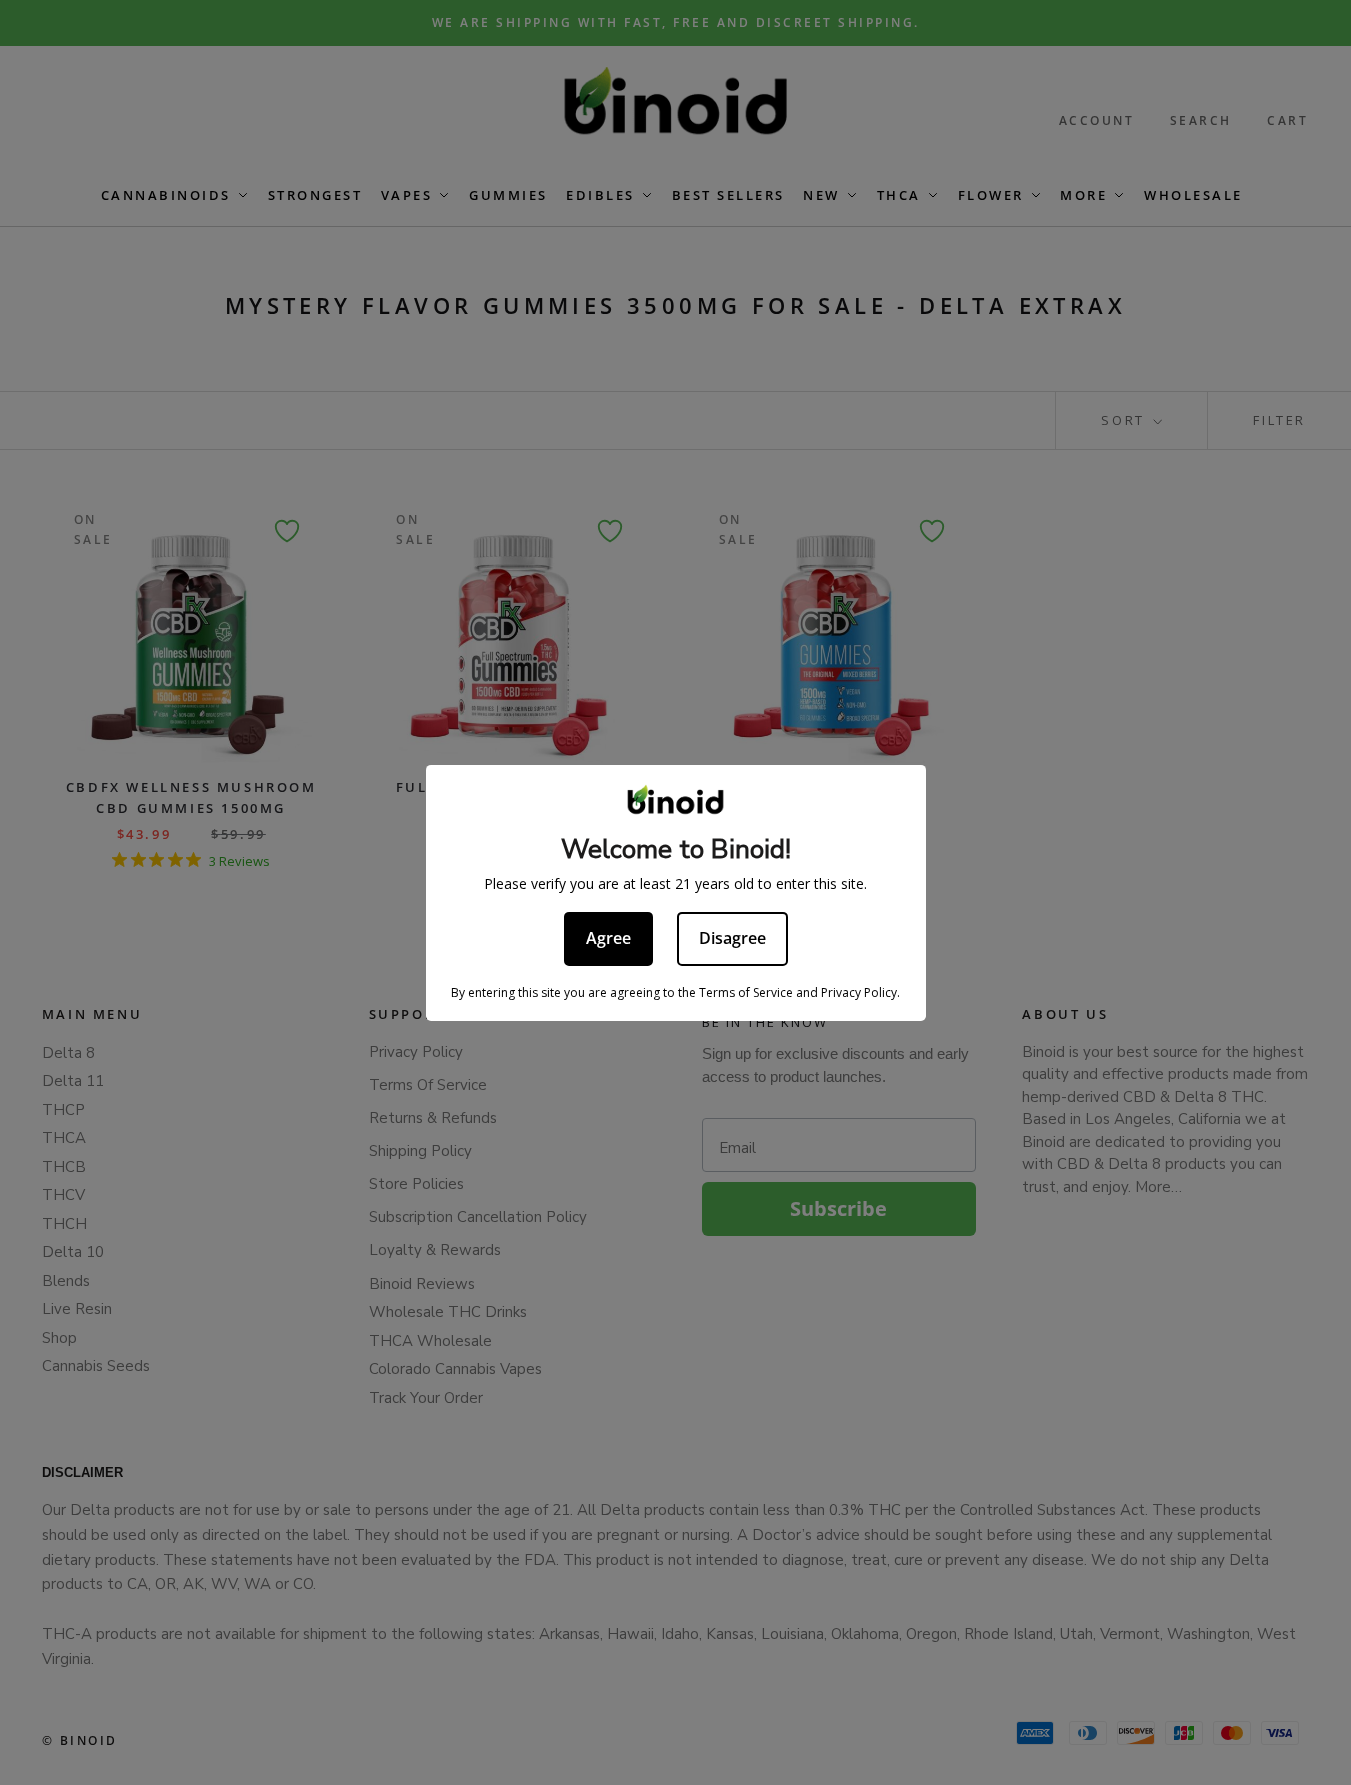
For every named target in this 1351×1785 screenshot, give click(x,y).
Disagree (732, 938)
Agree (608, 938)
